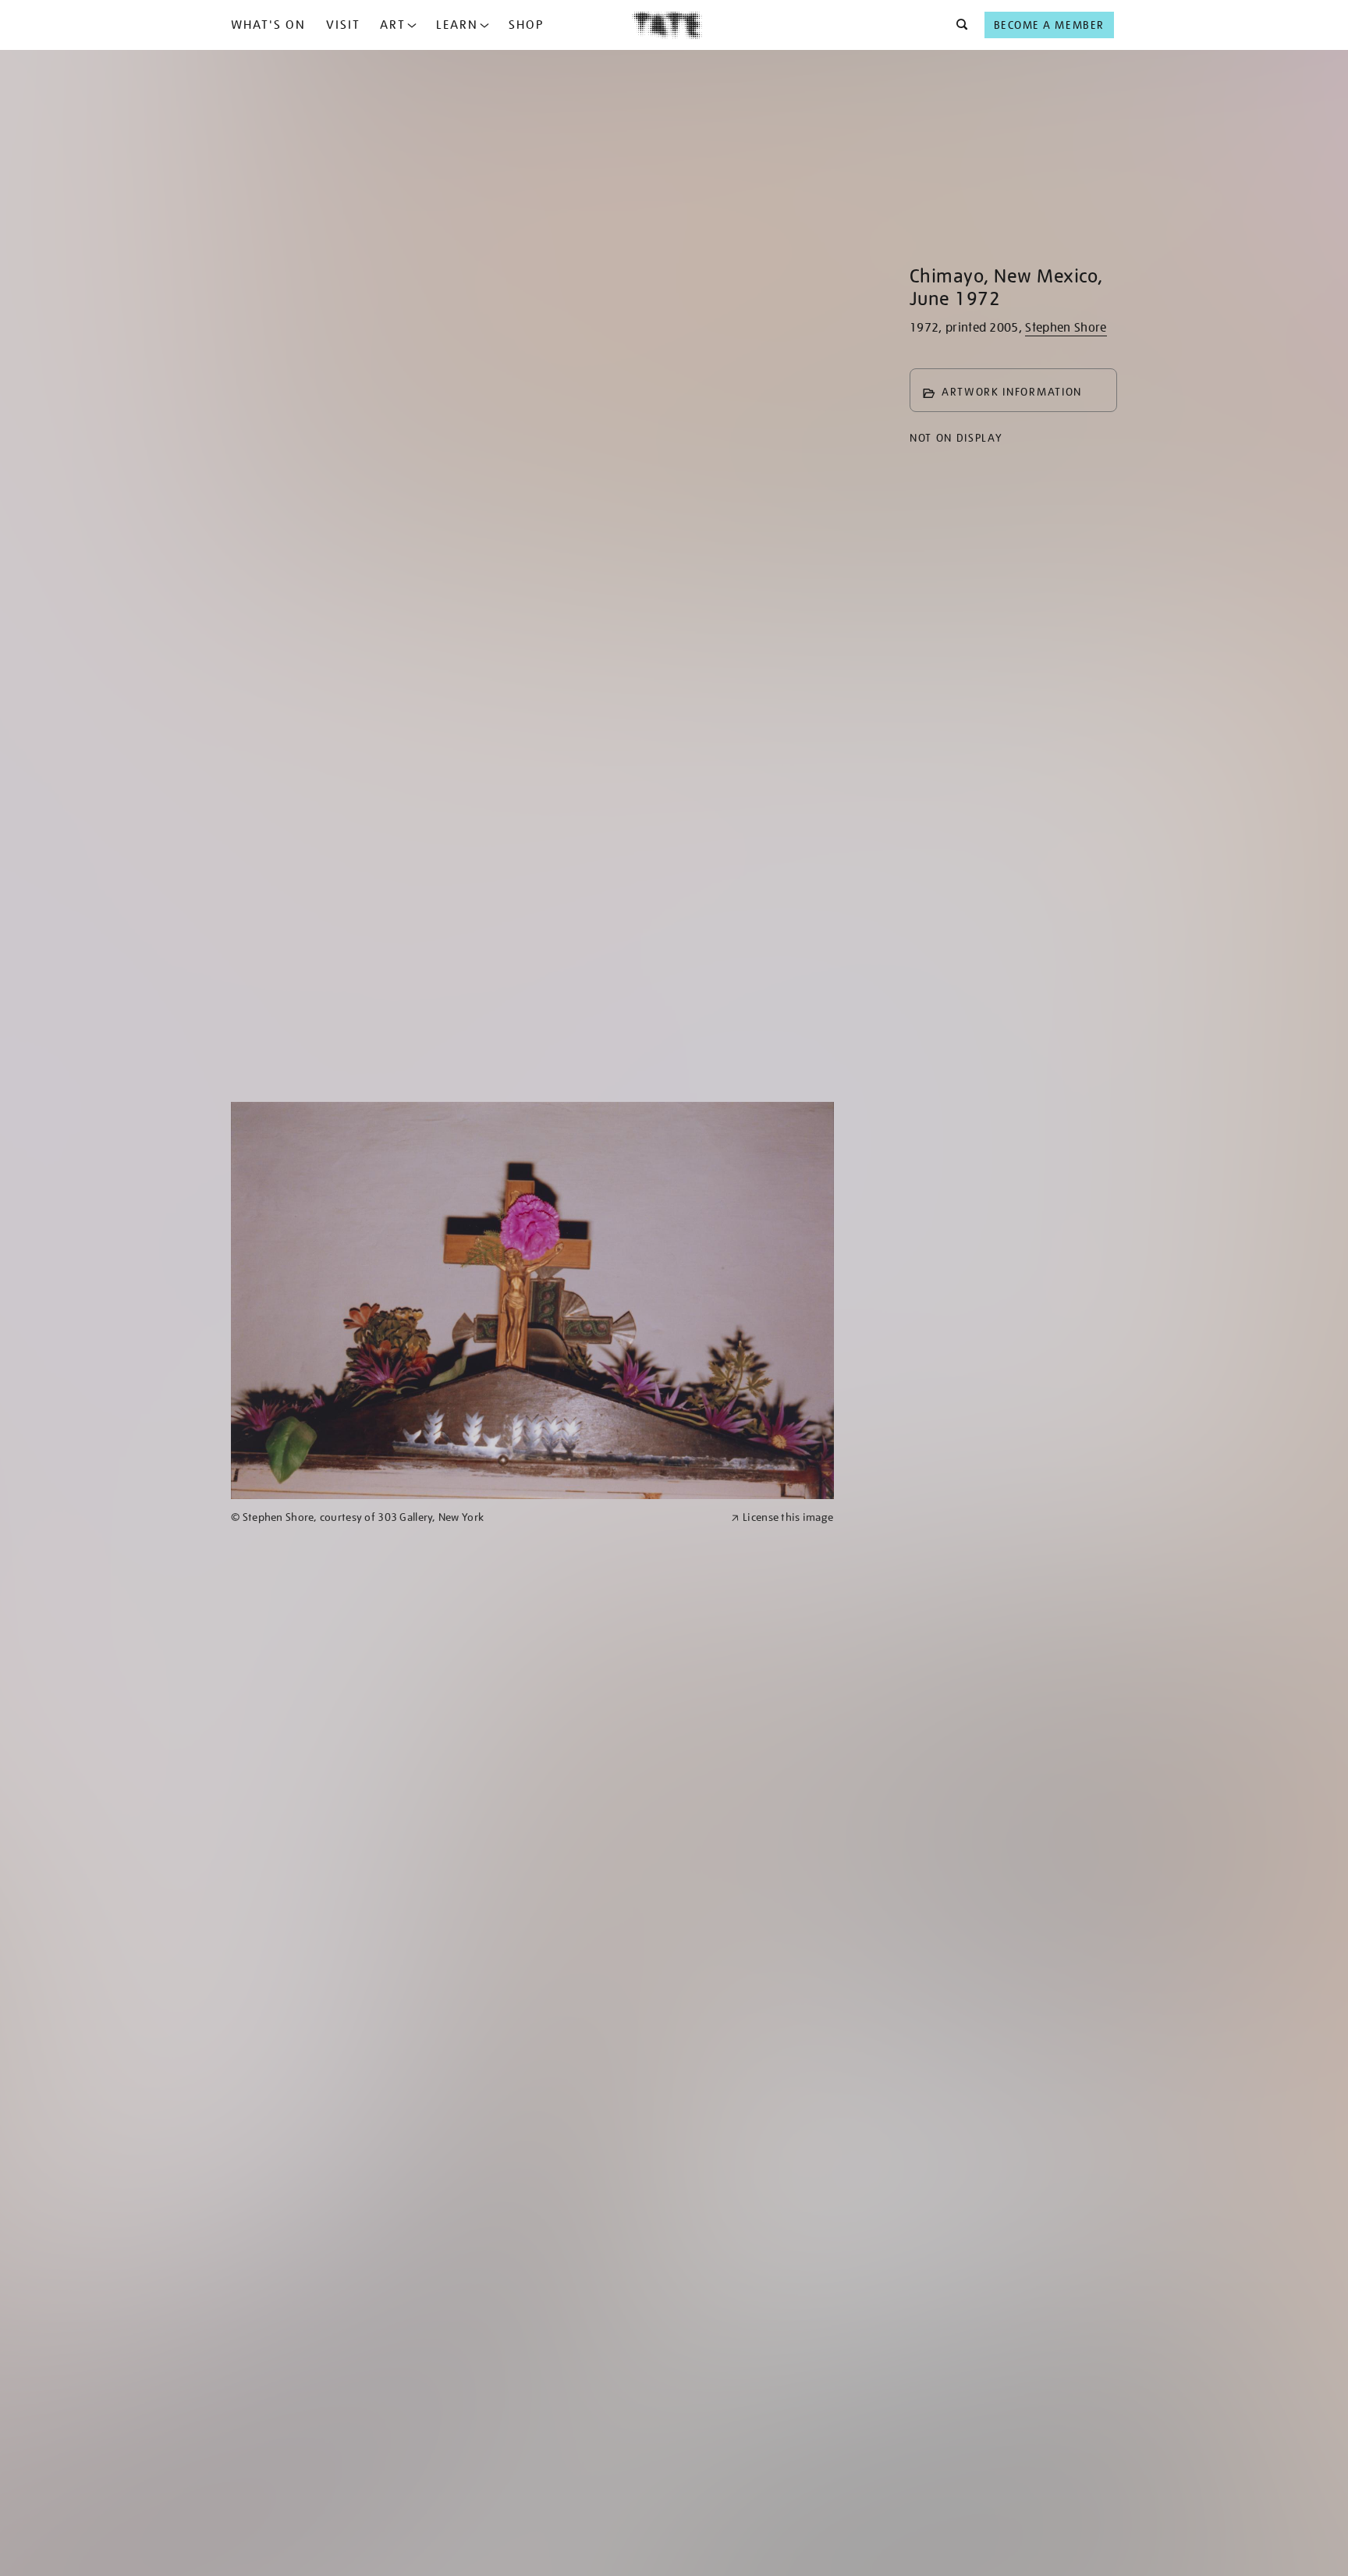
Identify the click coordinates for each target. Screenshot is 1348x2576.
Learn (457, 25)
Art (393, 25)
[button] (958, 25)
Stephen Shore (1066, 328)
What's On (268, 25)
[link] (474, 1517)
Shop (526, 25)
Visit (343, 25)
